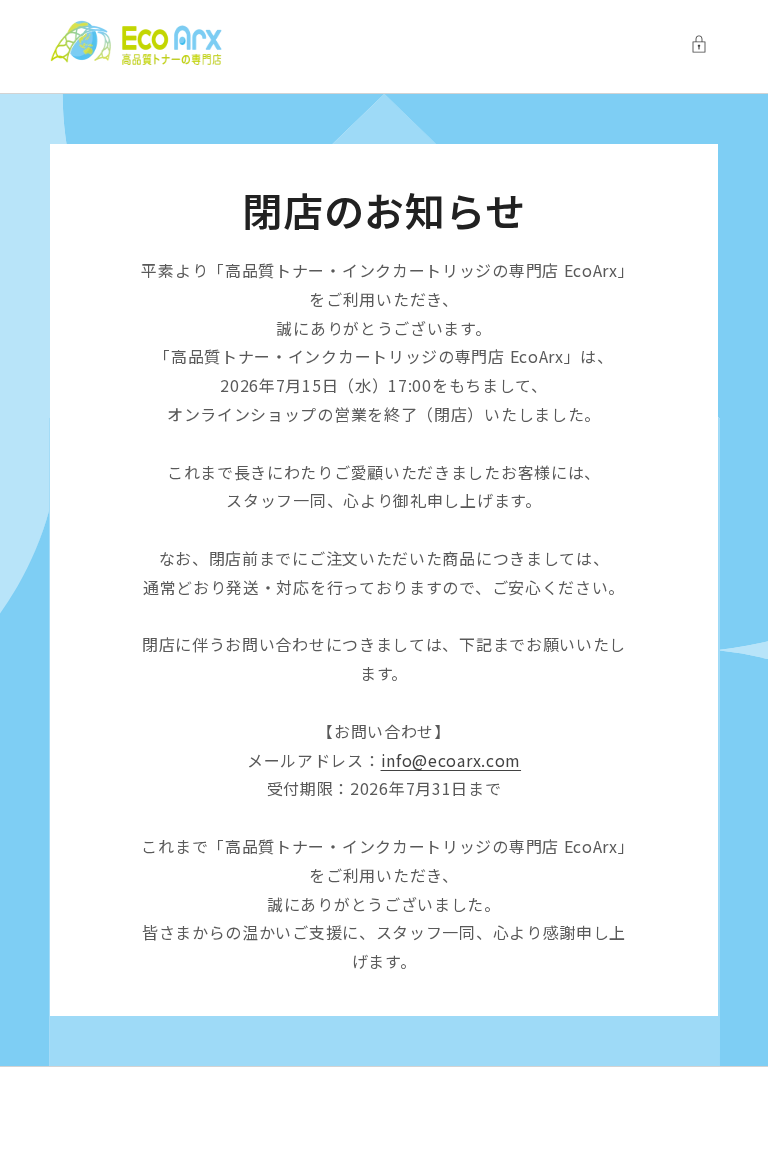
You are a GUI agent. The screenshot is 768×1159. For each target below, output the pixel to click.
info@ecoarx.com (451, 760)
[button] (704, 44)
